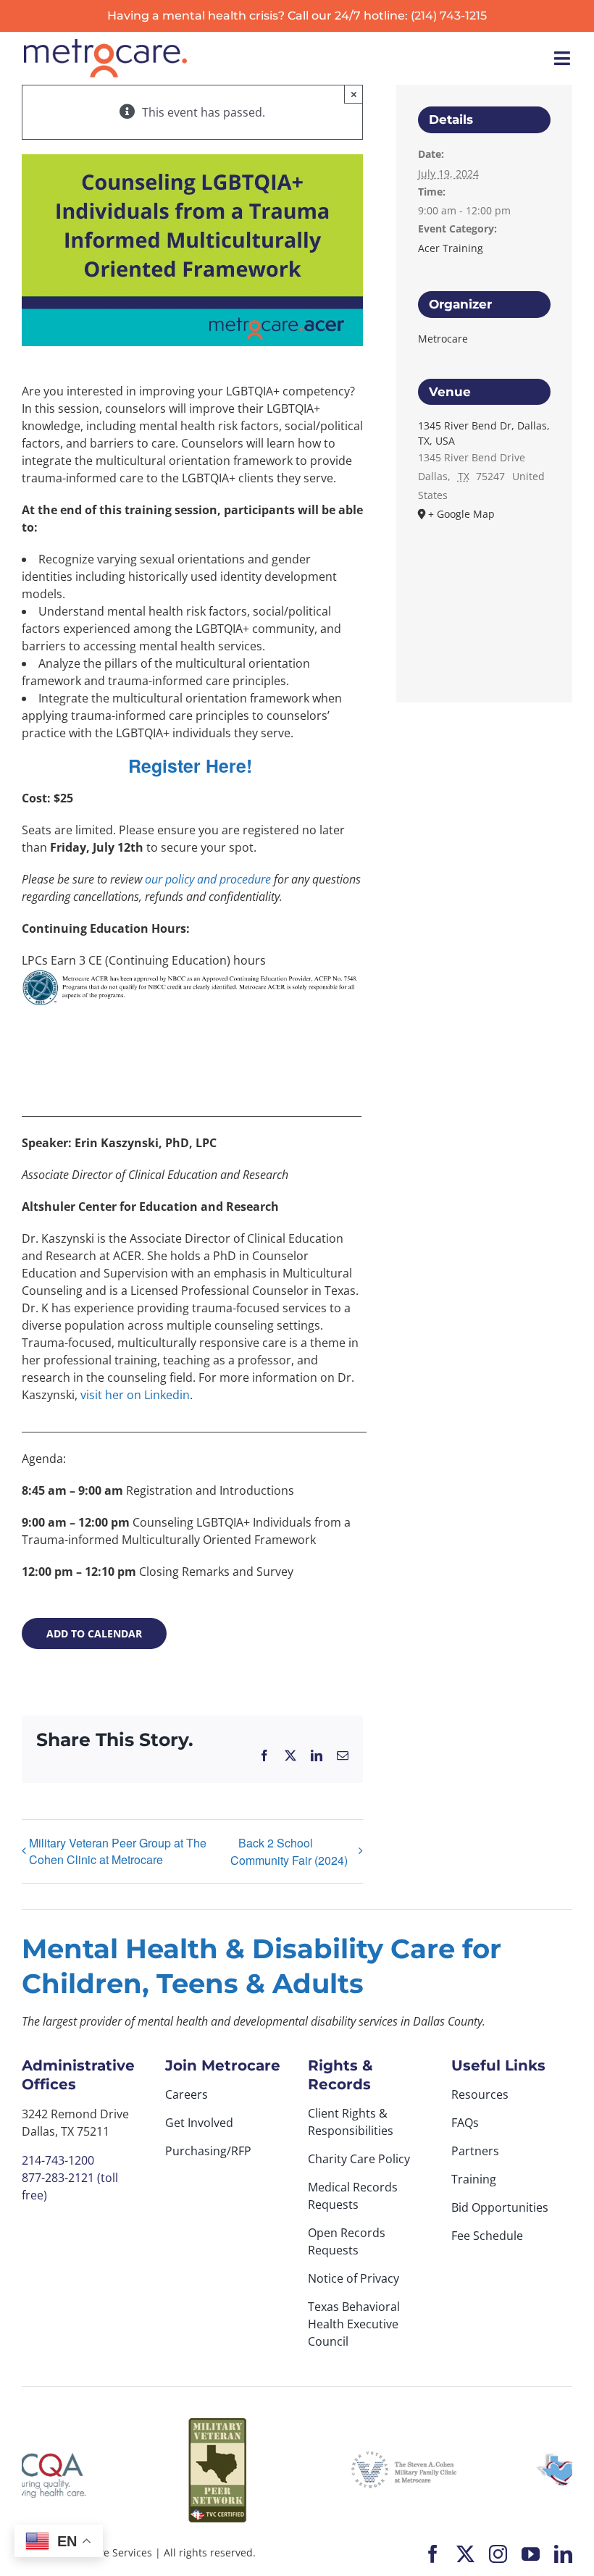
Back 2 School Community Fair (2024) (289, 1851)
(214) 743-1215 (449, 16)
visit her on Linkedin (135, 1395)
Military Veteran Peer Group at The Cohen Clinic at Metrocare (118, 1851)
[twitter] (465, 2554)
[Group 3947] (105, 45)
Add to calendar (94, 1633)
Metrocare (443, 339)
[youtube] (531, 2554)
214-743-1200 (58, 2160)
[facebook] (433, 2554)
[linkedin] (563, 2554)
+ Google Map (461, 514)
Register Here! (193, 765)
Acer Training (451, 248)
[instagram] (498, 2554)
